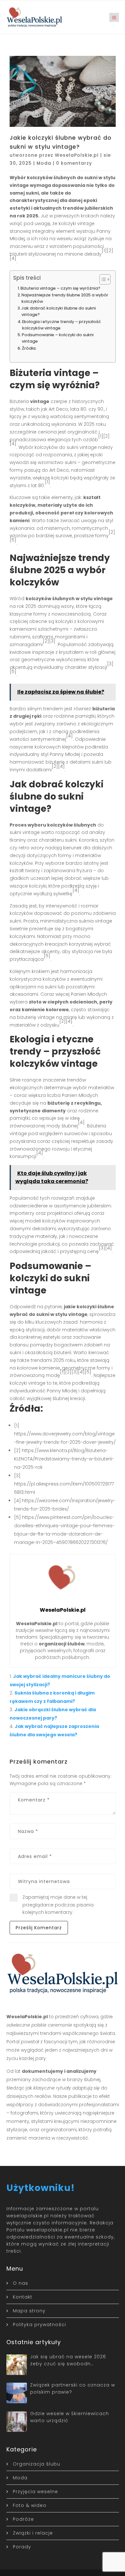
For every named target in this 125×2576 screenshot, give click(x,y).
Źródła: (29, 348)
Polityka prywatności (39, 2325)
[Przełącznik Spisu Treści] (102, 279)
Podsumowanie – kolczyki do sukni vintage (58, 338)
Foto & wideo (30, 2505)
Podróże (23, 2519)
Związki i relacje (33, 2533)
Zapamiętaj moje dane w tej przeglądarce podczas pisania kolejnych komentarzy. (58, 1905)
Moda (44, 163)
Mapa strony (29, 2311)
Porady (22, 2547)
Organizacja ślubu (37, 2464)
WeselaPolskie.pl (77, 155)
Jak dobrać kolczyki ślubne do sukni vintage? (59, 311)
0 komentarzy (74, 163)
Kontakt (23, 2297)
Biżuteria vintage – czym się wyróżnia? (60, 288)
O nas (21, 2283)
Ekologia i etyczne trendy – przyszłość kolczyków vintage (62, 325)
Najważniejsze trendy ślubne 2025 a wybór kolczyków (65, 298)
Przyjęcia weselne (35, 2492)
